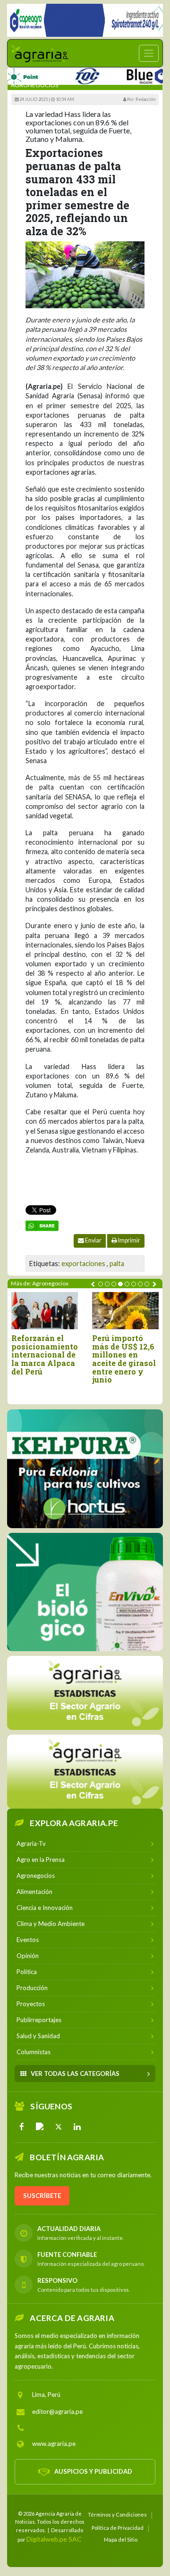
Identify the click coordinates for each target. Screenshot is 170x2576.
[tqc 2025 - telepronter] (68, 74)
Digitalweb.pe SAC (54, 2539)
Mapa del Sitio (121, 2539)
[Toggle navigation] (149, 53)
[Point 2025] (85, 1592)
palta (117, 1263)
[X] (59, 2127)
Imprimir (129, 1240)
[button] (101, 1284)
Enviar (93, 1240)
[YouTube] (40, 2127)
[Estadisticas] (85, 1693)
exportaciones (83, 1263)
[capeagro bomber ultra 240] (85, 20)
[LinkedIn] (77, 2127)
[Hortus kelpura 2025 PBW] (85, 1469)
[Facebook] (22, 2127)
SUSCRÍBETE (42, 2196)
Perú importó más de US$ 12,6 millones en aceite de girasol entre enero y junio (124, 1359)
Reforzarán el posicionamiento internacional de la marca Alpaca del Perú (45, 1355)
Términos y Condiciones (117, 2514)
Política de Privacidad (118, 2528)
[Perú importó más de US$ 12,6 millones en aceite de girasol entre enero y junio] (125, 1311)
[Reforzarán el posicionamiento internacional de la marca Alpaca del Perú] (45, 1311)
